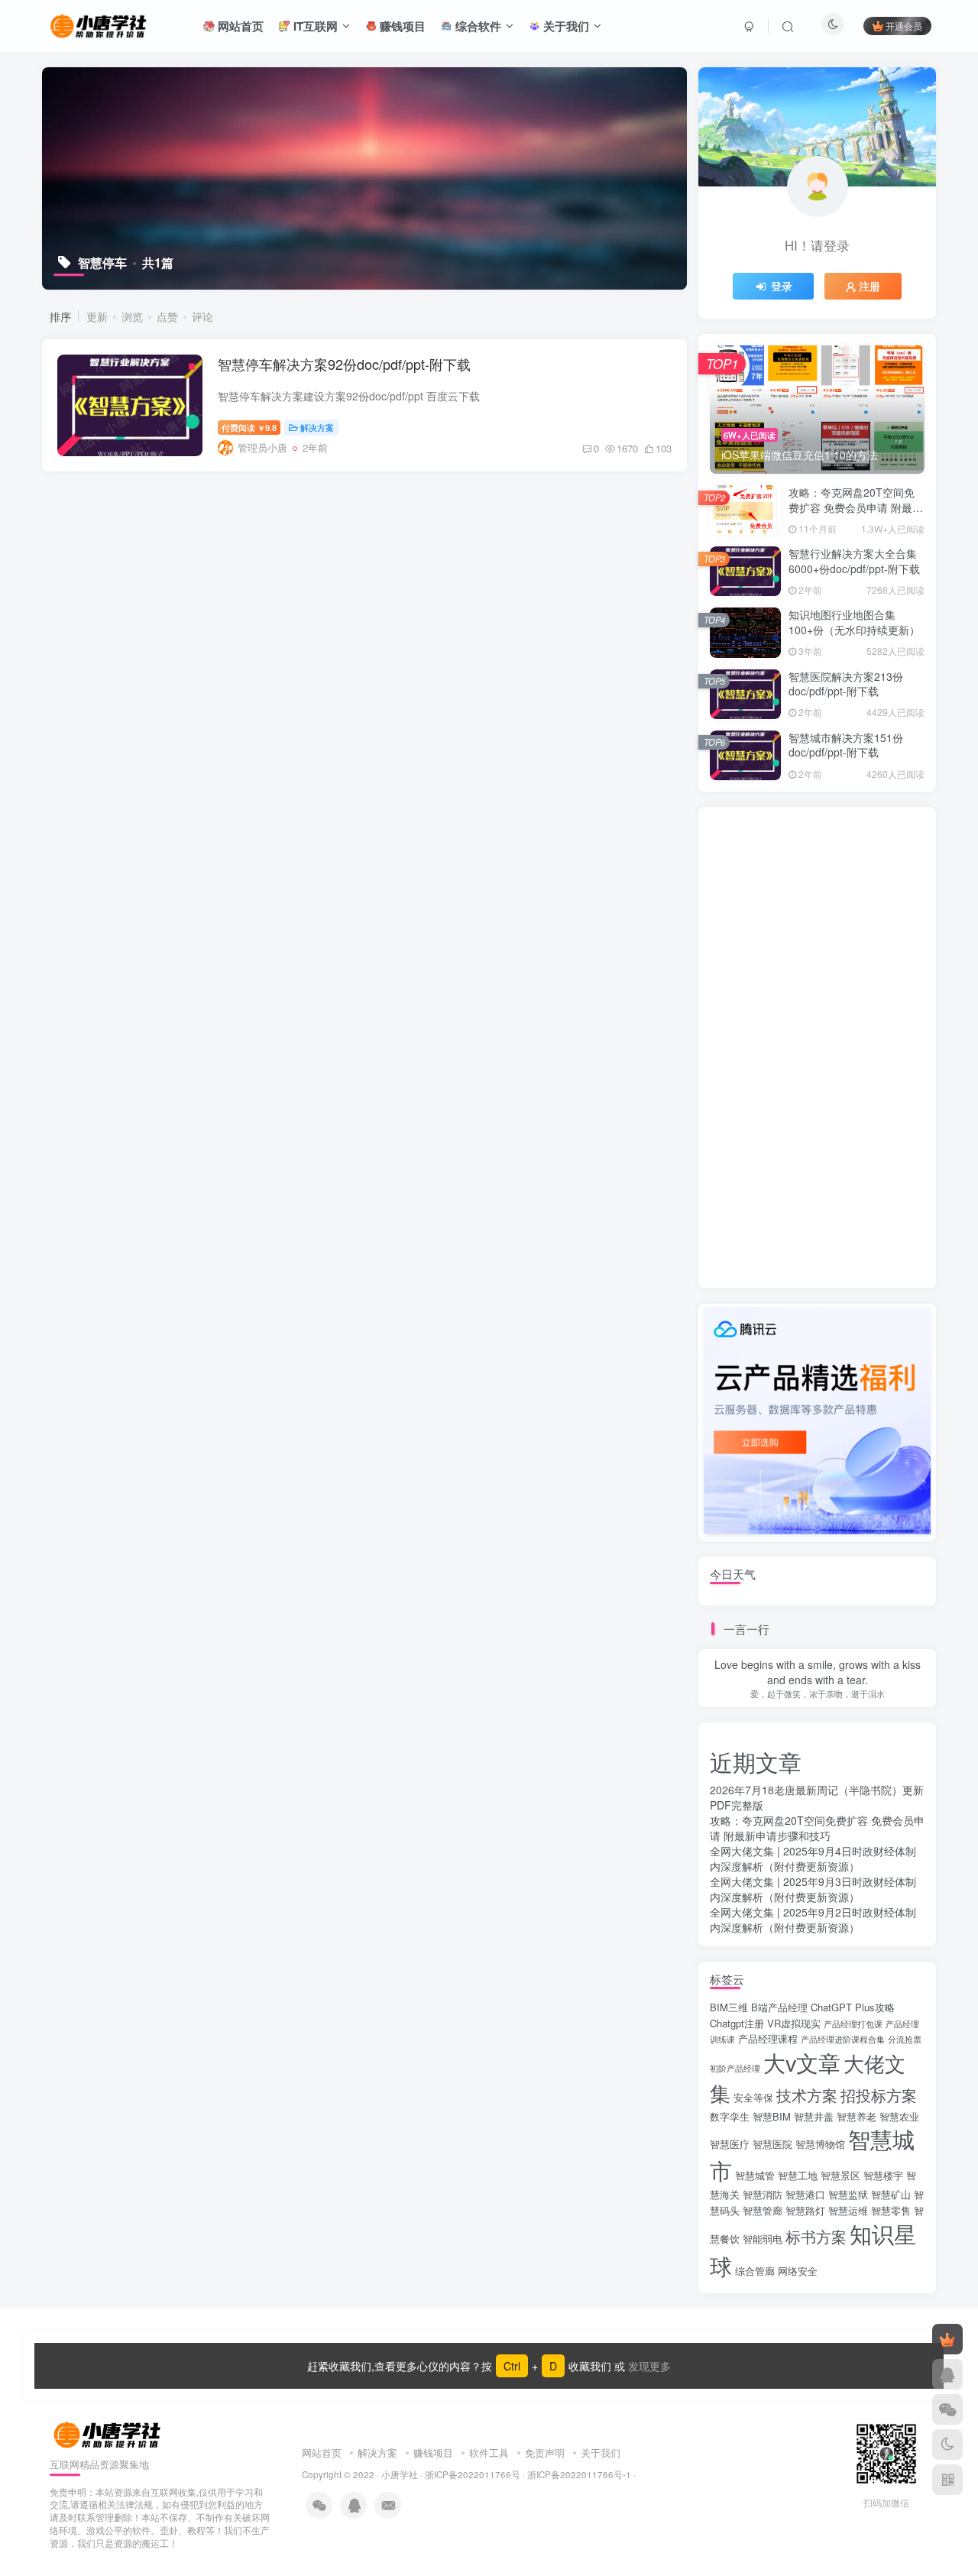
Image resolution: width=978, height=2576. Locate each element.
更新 (97, 316)
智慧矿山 (891, 2194)
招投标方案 (879, 2095)
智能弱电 (763, 2239)
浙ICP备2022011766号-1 (579, 2474)
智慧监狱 (848, 2194)
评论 (202, 316)
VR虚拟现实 (794, 2023)
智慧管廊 (763, 2210)
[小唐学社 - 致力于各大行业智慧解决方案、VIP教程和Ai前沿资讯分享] (98, 24)
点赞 (167, 316)
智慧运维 (848, 2210)
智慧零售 (891, 2210)
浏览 (132, 316)
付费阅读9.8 (249, 427)
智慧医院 (772, 2144)
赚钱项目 (401, 26)
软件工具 (489, 2453)
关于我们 (565, 26)
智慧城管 (755, 2175)
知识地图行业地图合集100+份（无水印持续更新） (854, 622)
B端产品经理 (779, 2007)
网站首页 (239, 26)
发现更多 (648, 2366)
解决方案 (317, 427)
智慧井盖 (814, 2116)
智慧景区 (840, 2175)
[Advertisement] (817, 1048)
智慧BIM (772, 2116)
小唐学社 (400, 2474)
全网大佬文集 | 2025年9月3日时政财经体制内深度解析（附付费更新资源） (813, 1889)
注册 (870, 286)
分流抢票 (905, 2039)
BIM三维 (729, 2007)
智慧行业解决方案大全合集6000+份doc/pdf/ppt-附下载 (854, 561)
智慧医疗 (730, 2144)
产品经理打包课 (853, 2024)
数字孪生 (730, 2116)
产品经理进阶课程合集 (843, 2039)
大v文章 (802, 2062)
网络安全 (798, 2271)
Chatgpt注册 (737, 2023)
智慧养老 (857, 2116)
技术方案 (807, 2095)
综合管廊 (755, 2271)
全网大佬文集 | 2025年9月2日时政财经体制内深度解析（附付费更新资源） (813, 1920)
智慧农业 (899, 2116)
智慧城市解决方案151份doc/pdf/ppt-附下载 (846, 745)
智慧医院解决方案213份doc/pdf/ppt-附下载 (846, 684)
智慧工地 (798, 2175)
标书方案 (816, 2236)
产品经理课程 (768, 2038)
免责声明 (545, 2453)
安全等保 (753, 2097)
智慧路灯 (805, 2210)
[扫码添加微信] (947, 2409)
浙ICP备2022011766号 (473, 2474)
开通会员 (904, 26)
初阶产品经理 (735, 2068)
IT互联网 (314, 26)
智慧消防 (763, 2194)
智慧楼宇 (883, 2175)
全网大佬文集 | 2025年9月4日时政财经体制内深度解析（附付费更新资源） (813, 1858)
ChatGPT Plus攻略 (853, 2007)
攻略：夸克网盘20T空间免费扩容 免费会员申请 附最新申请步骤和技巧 (856, 507)
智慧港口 (805, 2194)
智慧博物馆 (820, 2144)
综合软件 (477, 26)
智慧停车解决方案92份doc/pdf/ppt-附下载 (344, 364)
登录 (782, 286)
